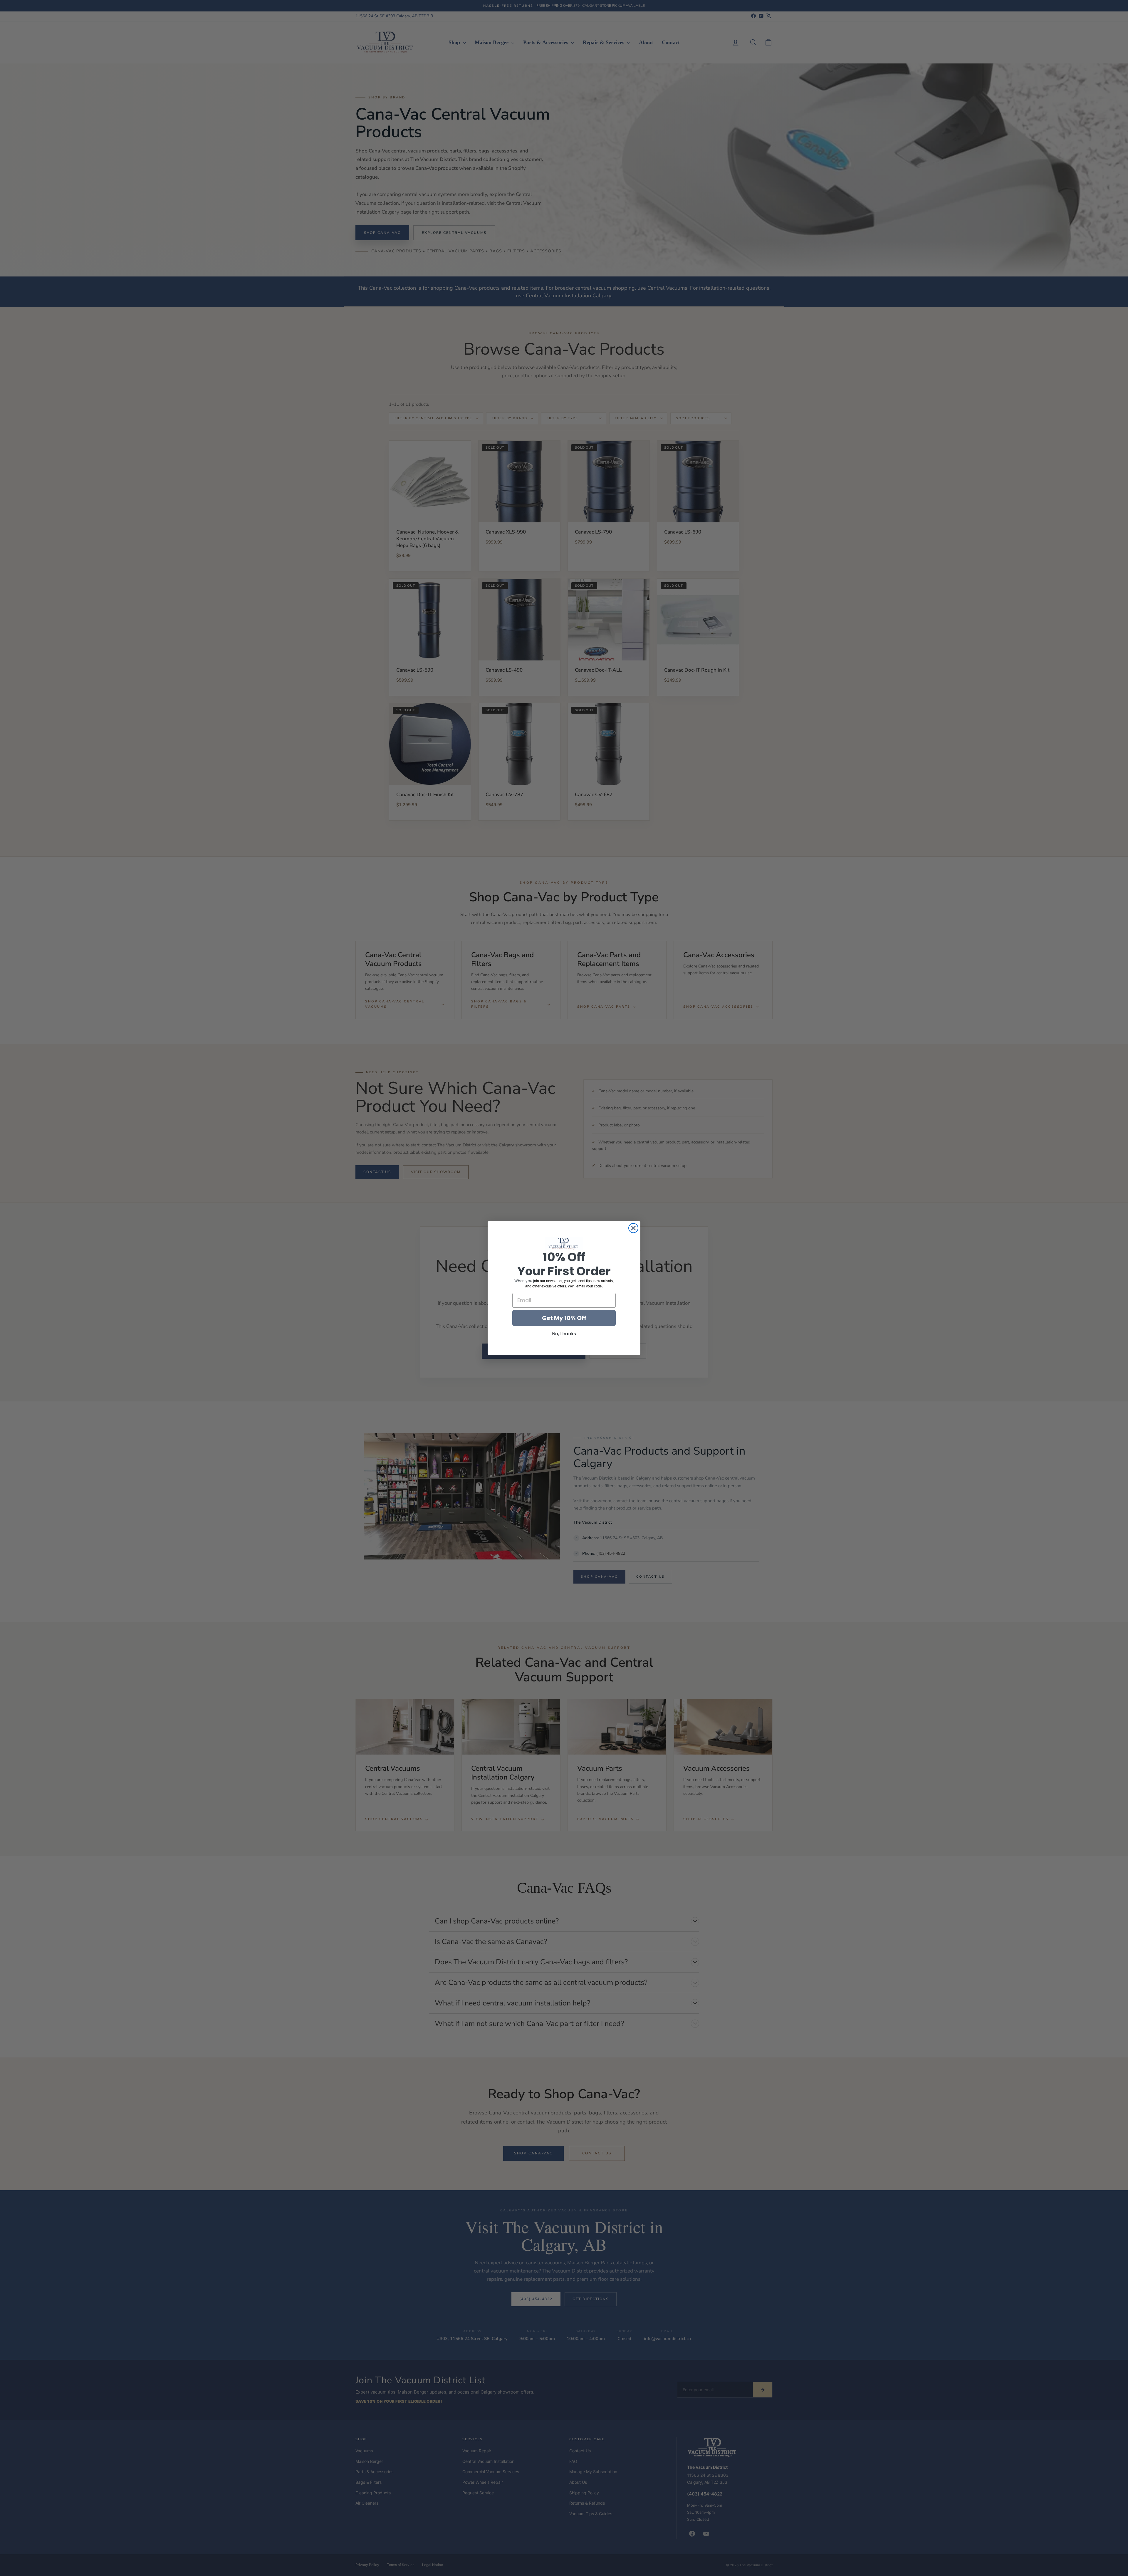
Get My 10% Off (564, 1318)
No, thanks (564, 1334)
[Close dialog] (633, 1228)
